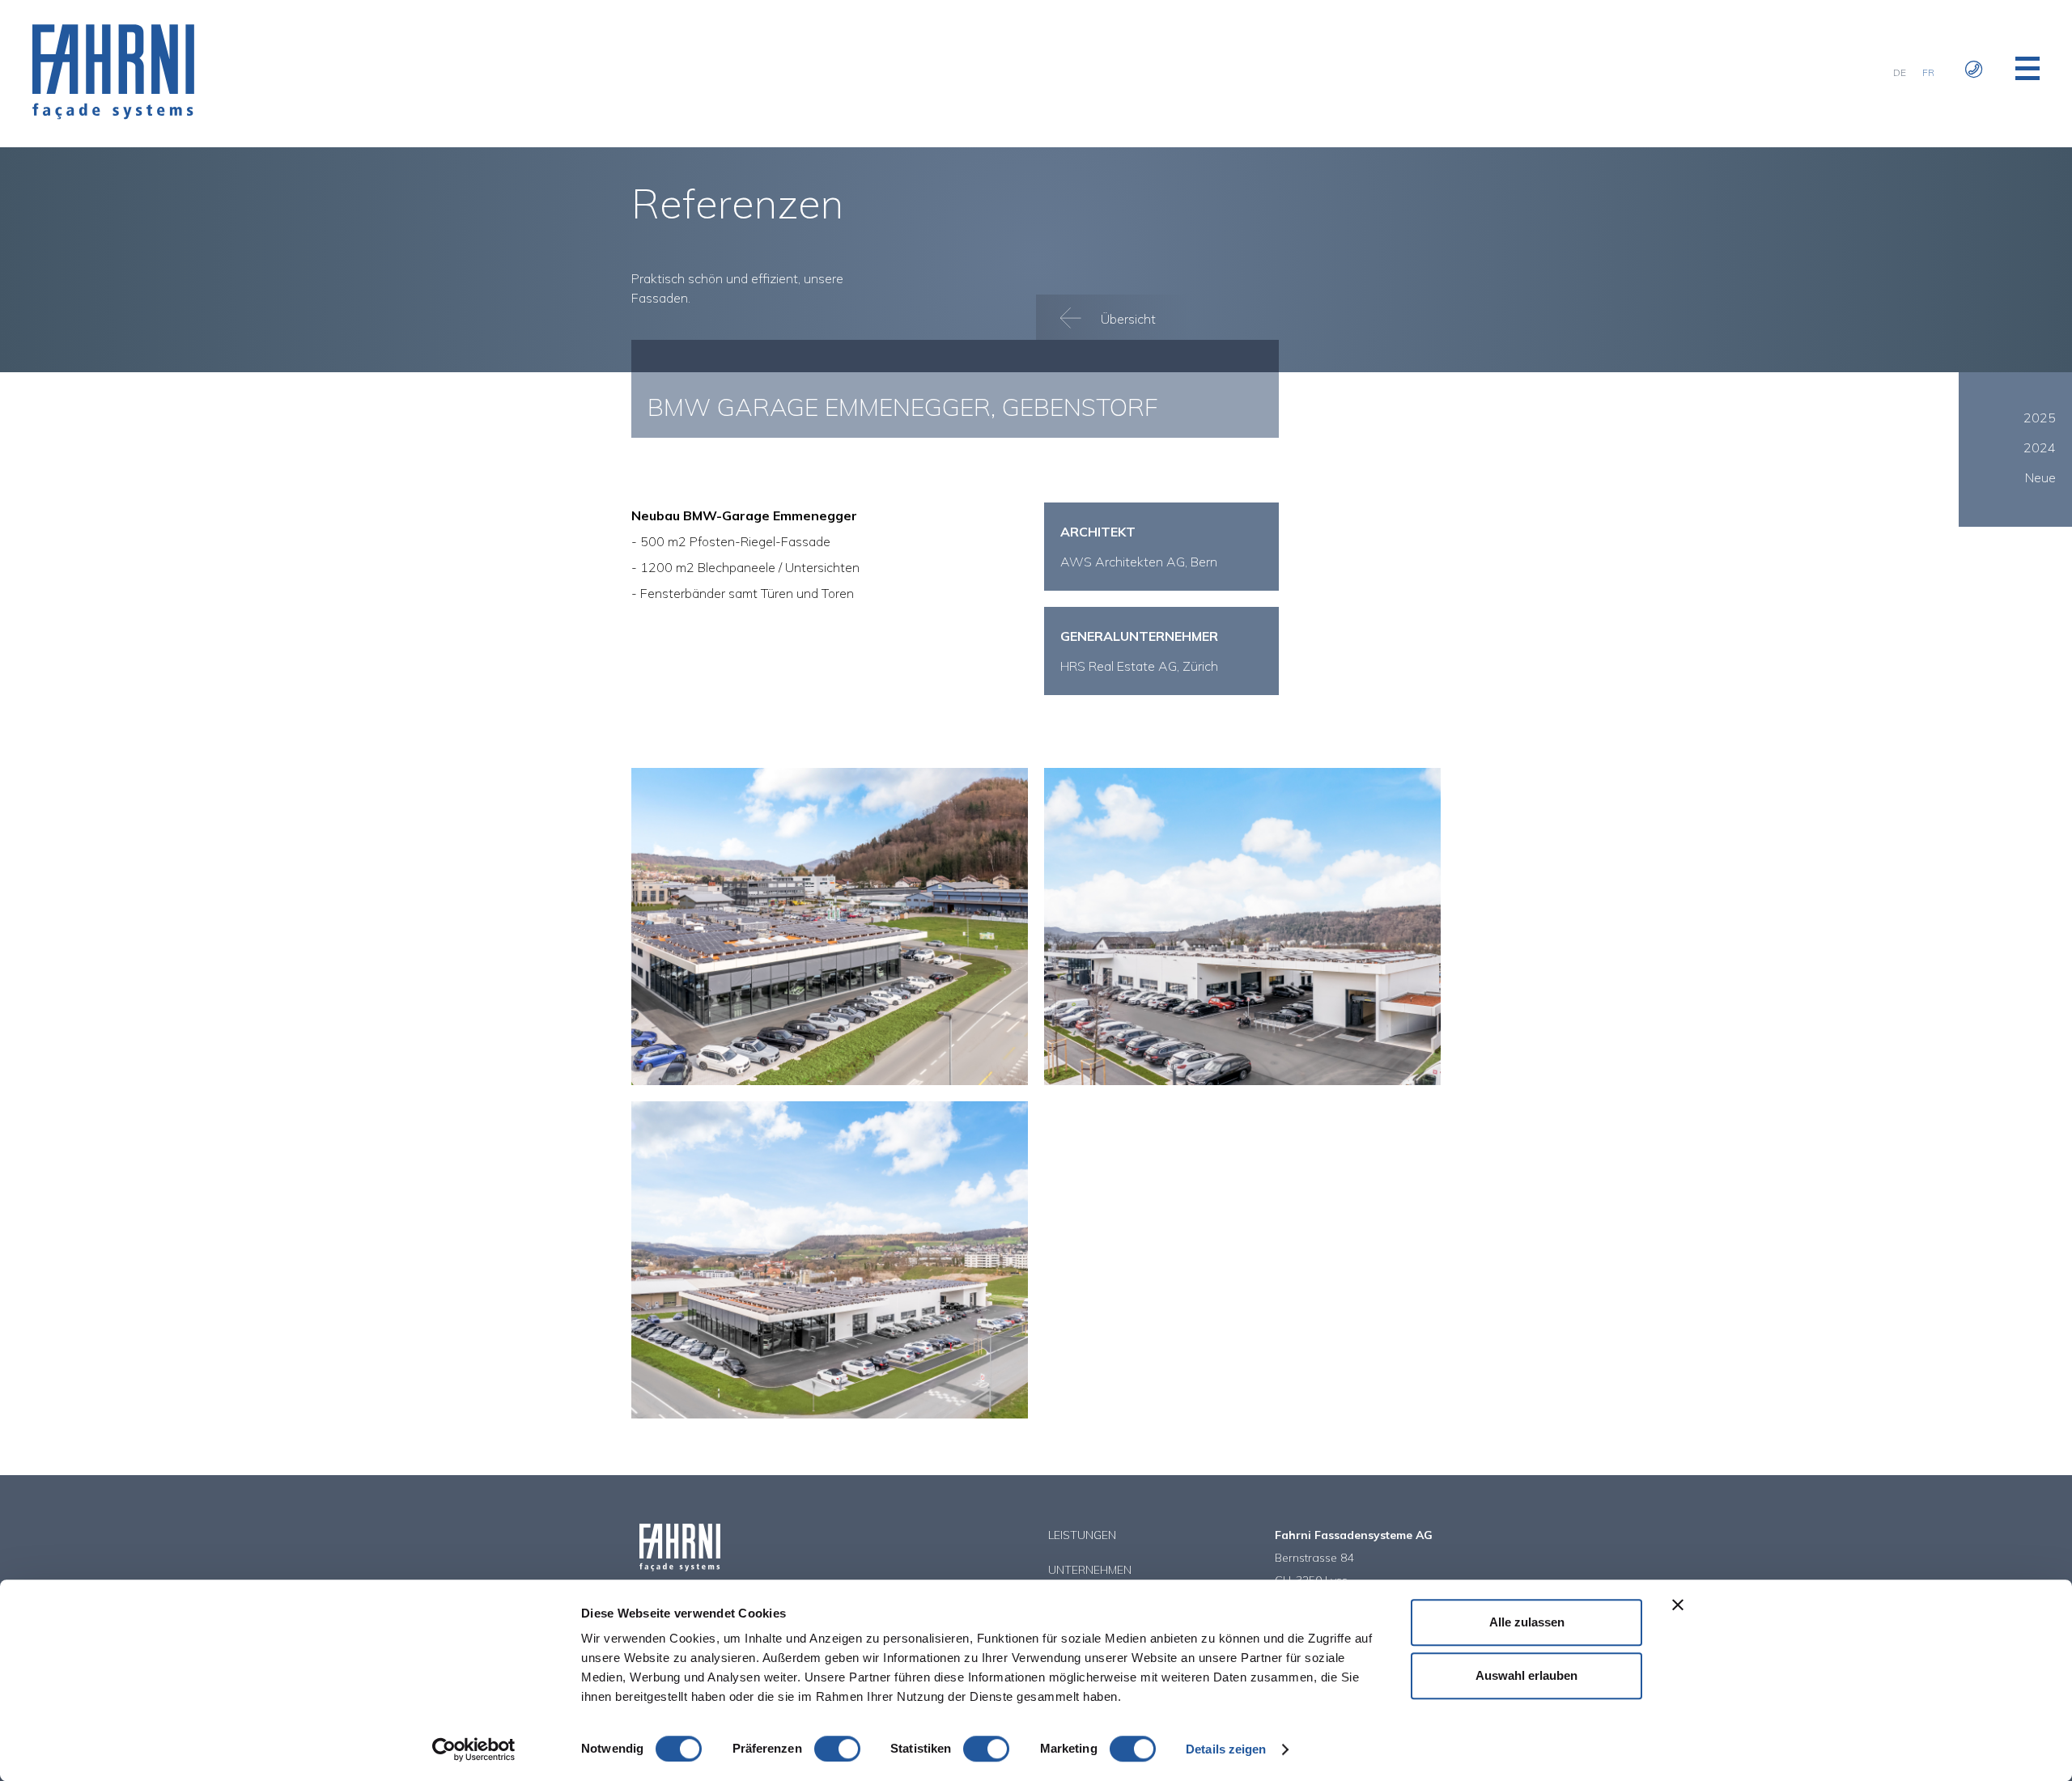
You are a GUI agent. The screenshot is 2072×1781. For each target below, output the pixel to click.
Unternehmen (1090, 1570)
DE (1900, 72)
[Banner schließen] (1678, 1605)
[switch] (837, 1749)
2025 (2040, 418)
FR (1928, 72)
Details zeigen (1226, 1749)
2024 (2040, 447)
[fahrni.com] (113, 115)
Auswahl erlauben (1526, 1675)
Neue (2040, 477)
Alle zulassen (1527, 1622)
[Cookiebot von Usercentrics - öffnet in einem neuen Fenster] (474, 1749)
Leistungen (1082, 1535)
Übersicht (1127, 319)
